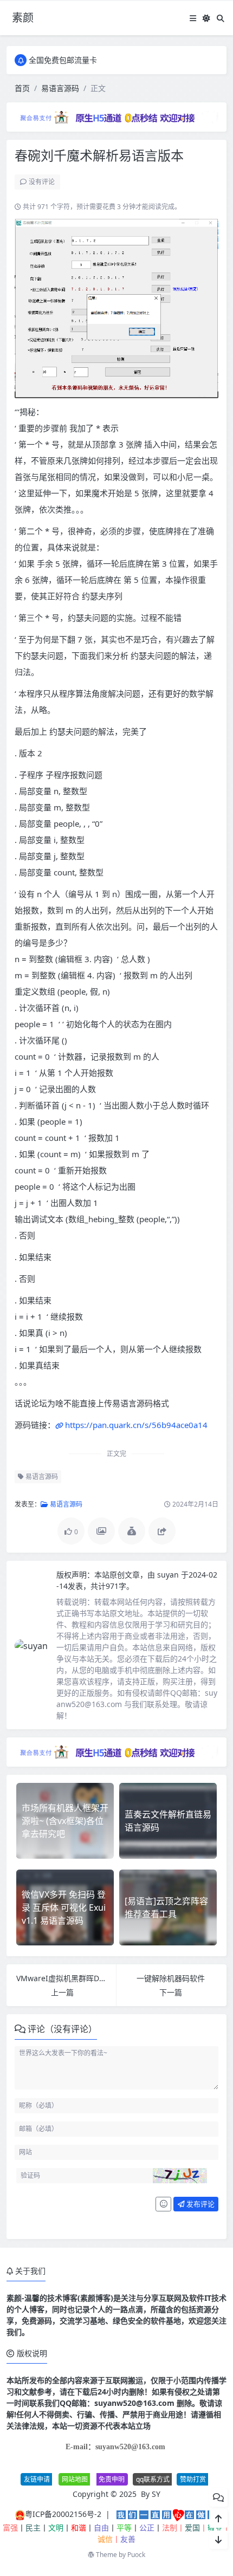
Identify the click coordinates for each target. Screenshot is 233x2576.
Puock (136, 2555)
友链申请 (37, 2479)
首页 (22, 88)
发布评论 (200, 2204)
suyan (169, 1575)
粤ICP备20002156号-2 (63, 2514)
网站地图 (75, 2479)
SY (156, 2494)
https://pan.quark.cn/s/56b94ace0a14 (136, 1425)
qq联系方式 (153, 2479)
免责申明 (112, 2479)
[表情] (163, 2204)
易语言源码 (60, 88)
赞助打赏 (193, 2479)
